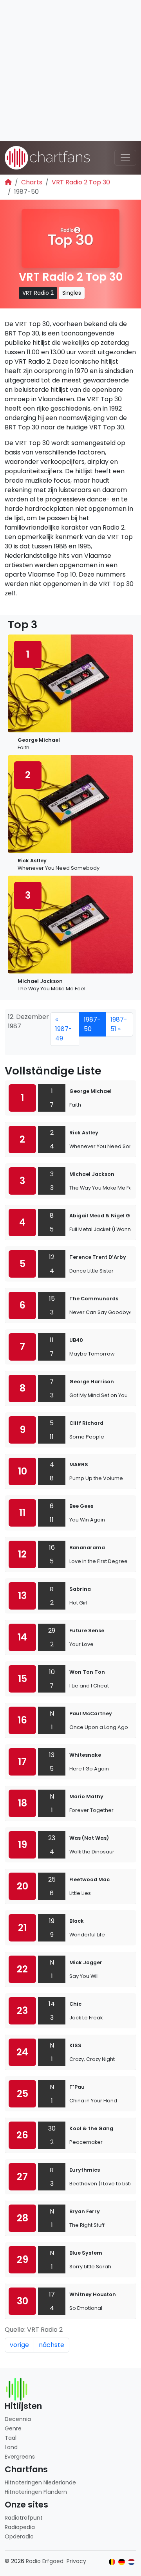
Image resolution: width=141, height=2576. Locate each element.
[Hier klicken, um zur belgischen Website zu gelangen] (112, 2562)
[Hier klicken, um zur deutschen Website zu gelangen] (122, 2562)
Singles (72, 293)
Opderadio (19, 2536)
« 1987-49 (64, 1029)
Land (11, 2447)
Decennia (18, 2419)
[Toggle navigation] (125, 158)
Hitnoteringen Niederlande (40, 2482)
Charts (32, 182)
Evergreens (20, 2457)
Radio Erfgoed (45, 2561)
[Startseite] (8, 182)
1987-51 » (119, 1024)
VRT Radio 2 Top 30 (81, 182)
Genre (13, 2428)
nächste (52, 2345)
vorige (19, 2345)
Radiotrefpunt (24, 2518)
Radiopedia (20, 2527)
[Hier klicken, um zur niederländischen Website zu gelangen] (131, 2562)
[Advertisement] (70, 70)
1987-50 (92, 1024)
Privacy (76, 2561)
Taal (11, 2438)
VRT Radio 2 (38, 293)
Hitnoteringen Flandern (36, 2492)
